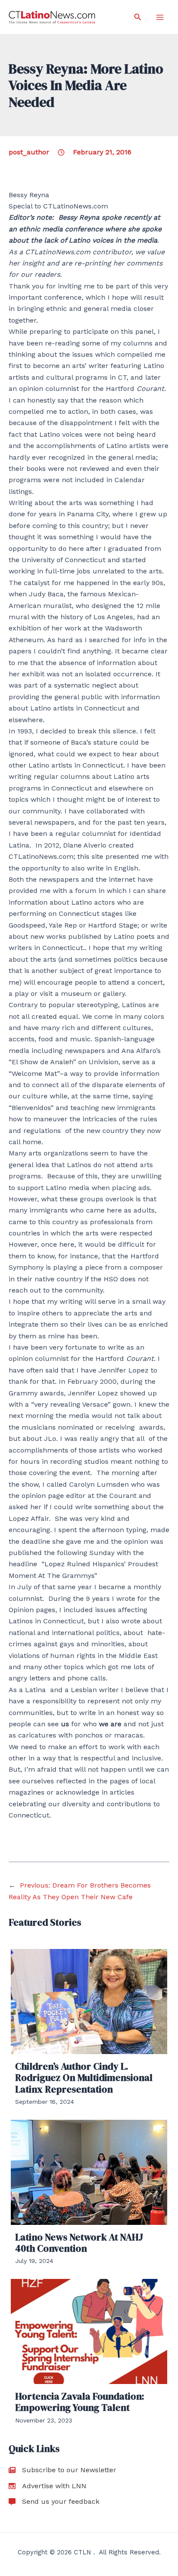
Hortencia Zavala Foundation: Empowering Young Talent (80, 2402)
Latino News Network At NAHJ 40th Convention (79, 2243)
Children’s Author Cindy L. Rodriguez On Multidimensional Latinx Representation (84, 2078)
